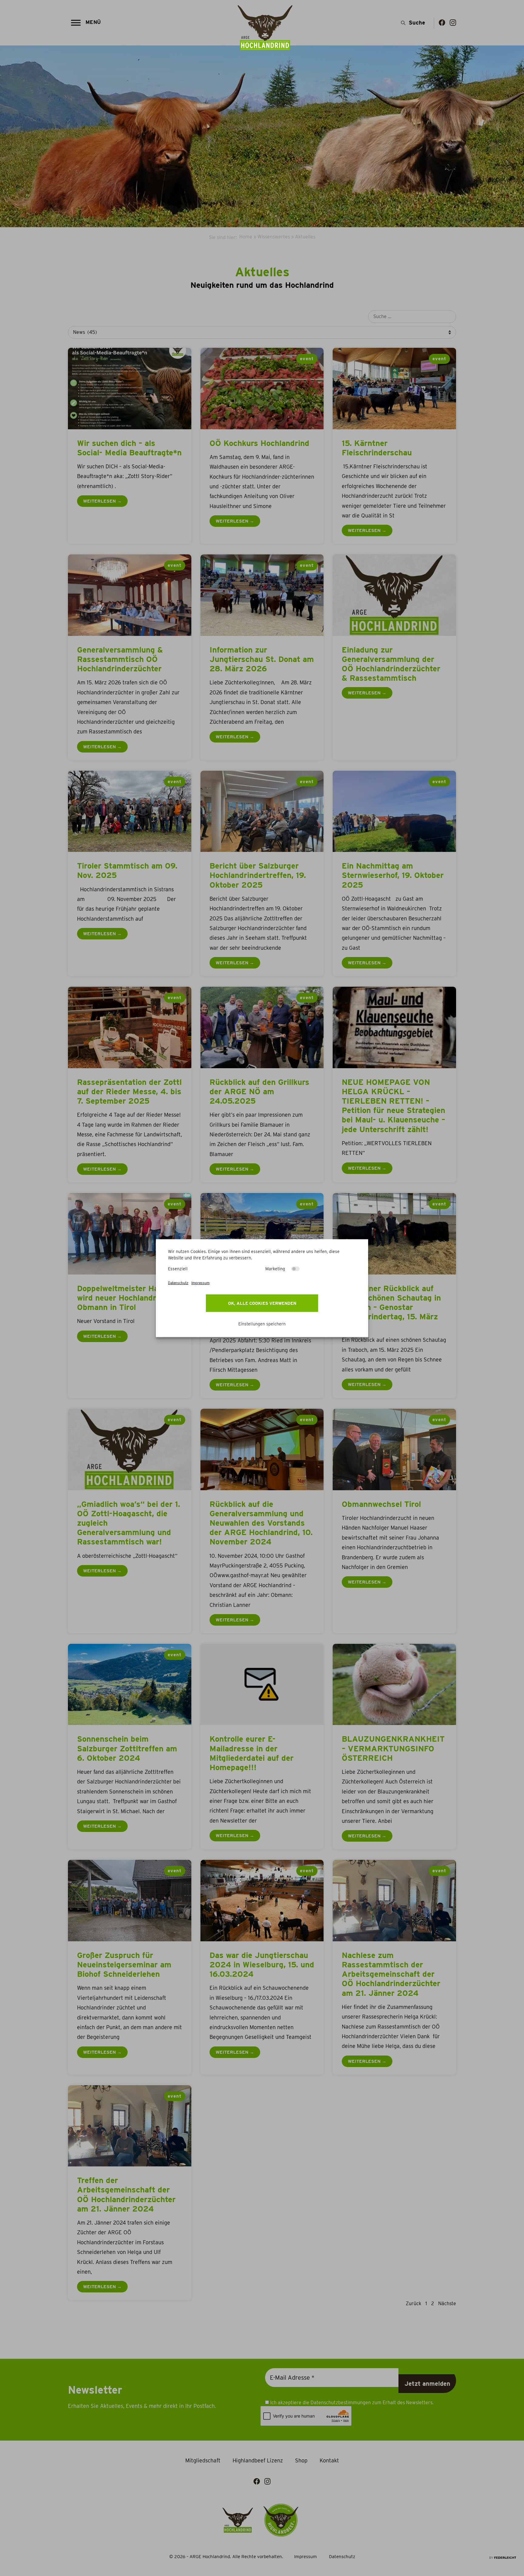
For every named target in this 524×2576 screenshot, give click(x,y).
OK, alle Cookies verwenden (262, 1303)
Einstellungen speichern (262, 1324)
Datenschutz (178, 1283)
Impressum (200, 1283)
